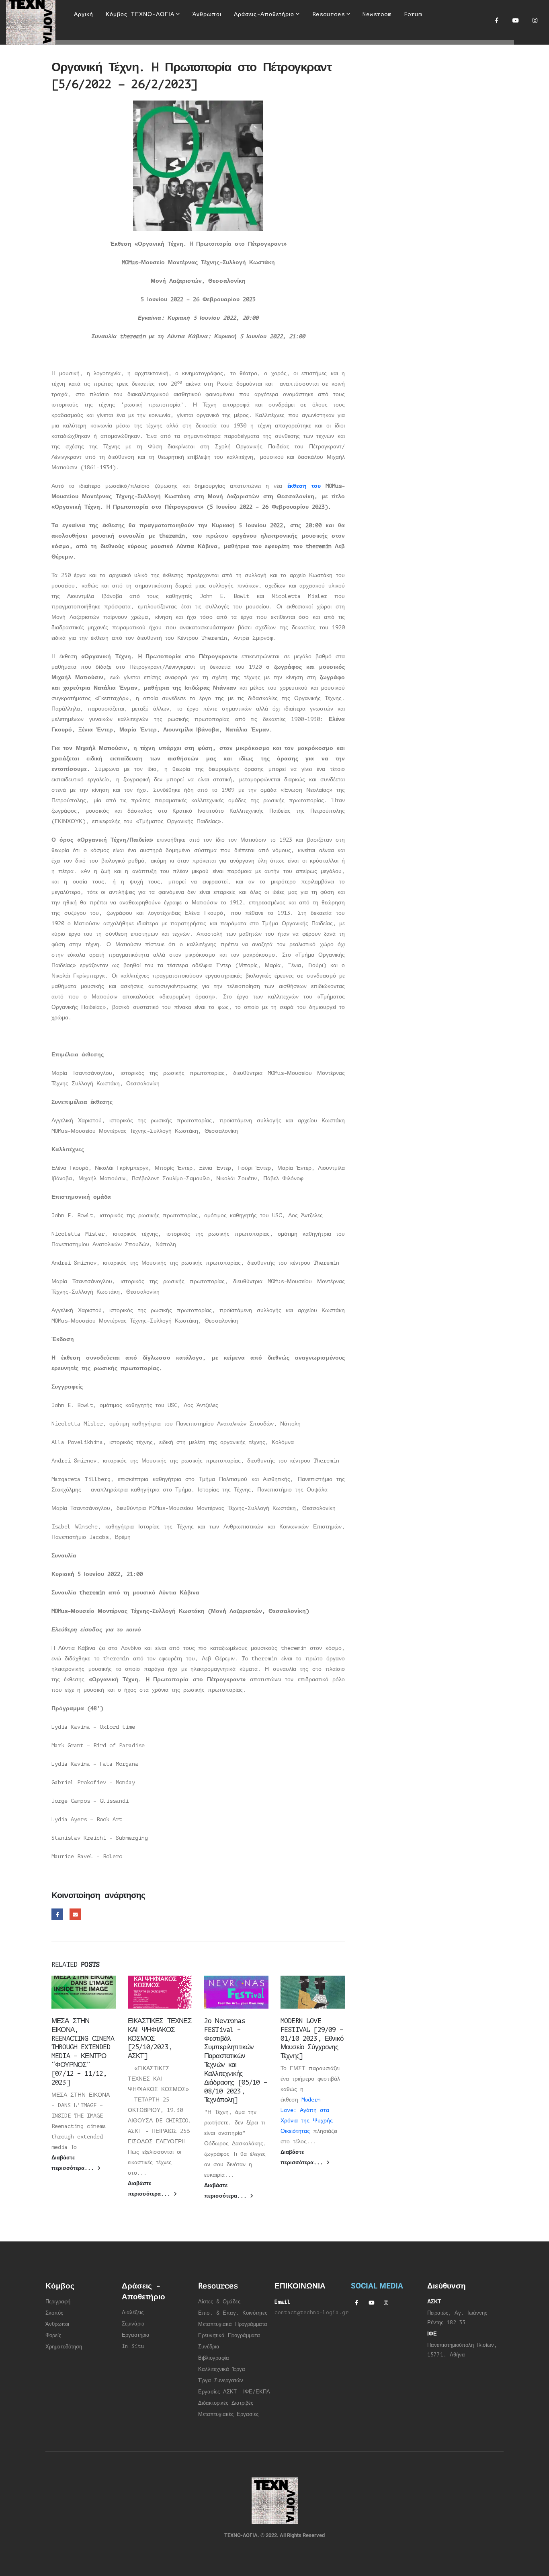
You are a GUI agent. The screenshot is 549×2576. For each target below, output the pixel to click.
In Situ (133, 2346)
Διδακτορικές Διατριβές (226, 2403)
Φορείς (53, 2336)
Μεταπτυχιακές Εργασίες (228, 2414)
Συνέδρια (209, 2347)
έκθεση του (306, 486)
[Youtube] (516, 20)
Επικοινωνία (91, 54)
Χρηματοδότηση (64, 2347)
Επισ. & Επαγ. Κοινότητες (233, 2313)
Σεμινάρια (133, 2324)
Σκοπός (54, 2313)
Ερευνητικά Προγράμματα (229, 2336)
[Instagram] (535, 20)
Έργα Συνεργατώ (219, 2381)
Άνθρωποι (57, 2324)
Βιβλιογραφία (214, 2358)
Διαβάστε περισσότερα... (74, 2163)
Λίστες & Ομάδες (219, 2302)
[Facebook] (496, 20)
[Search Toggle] (269, 40)
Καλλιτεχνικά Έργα (222, 2369)
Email (75, 1914)
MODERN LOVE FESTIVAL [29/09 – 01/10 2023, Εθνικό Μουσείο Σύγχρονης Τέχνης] (312, 2038)
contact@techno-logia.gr (311, 2313)
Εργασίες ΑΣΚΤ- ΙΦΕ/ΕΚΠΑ (234, 2392)
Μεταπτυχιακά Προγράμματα (233, 2324)
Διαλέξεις (133, 2313)
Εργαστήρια (136, 2335)
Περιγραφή (58, 2302)
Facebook (57, 1914)
